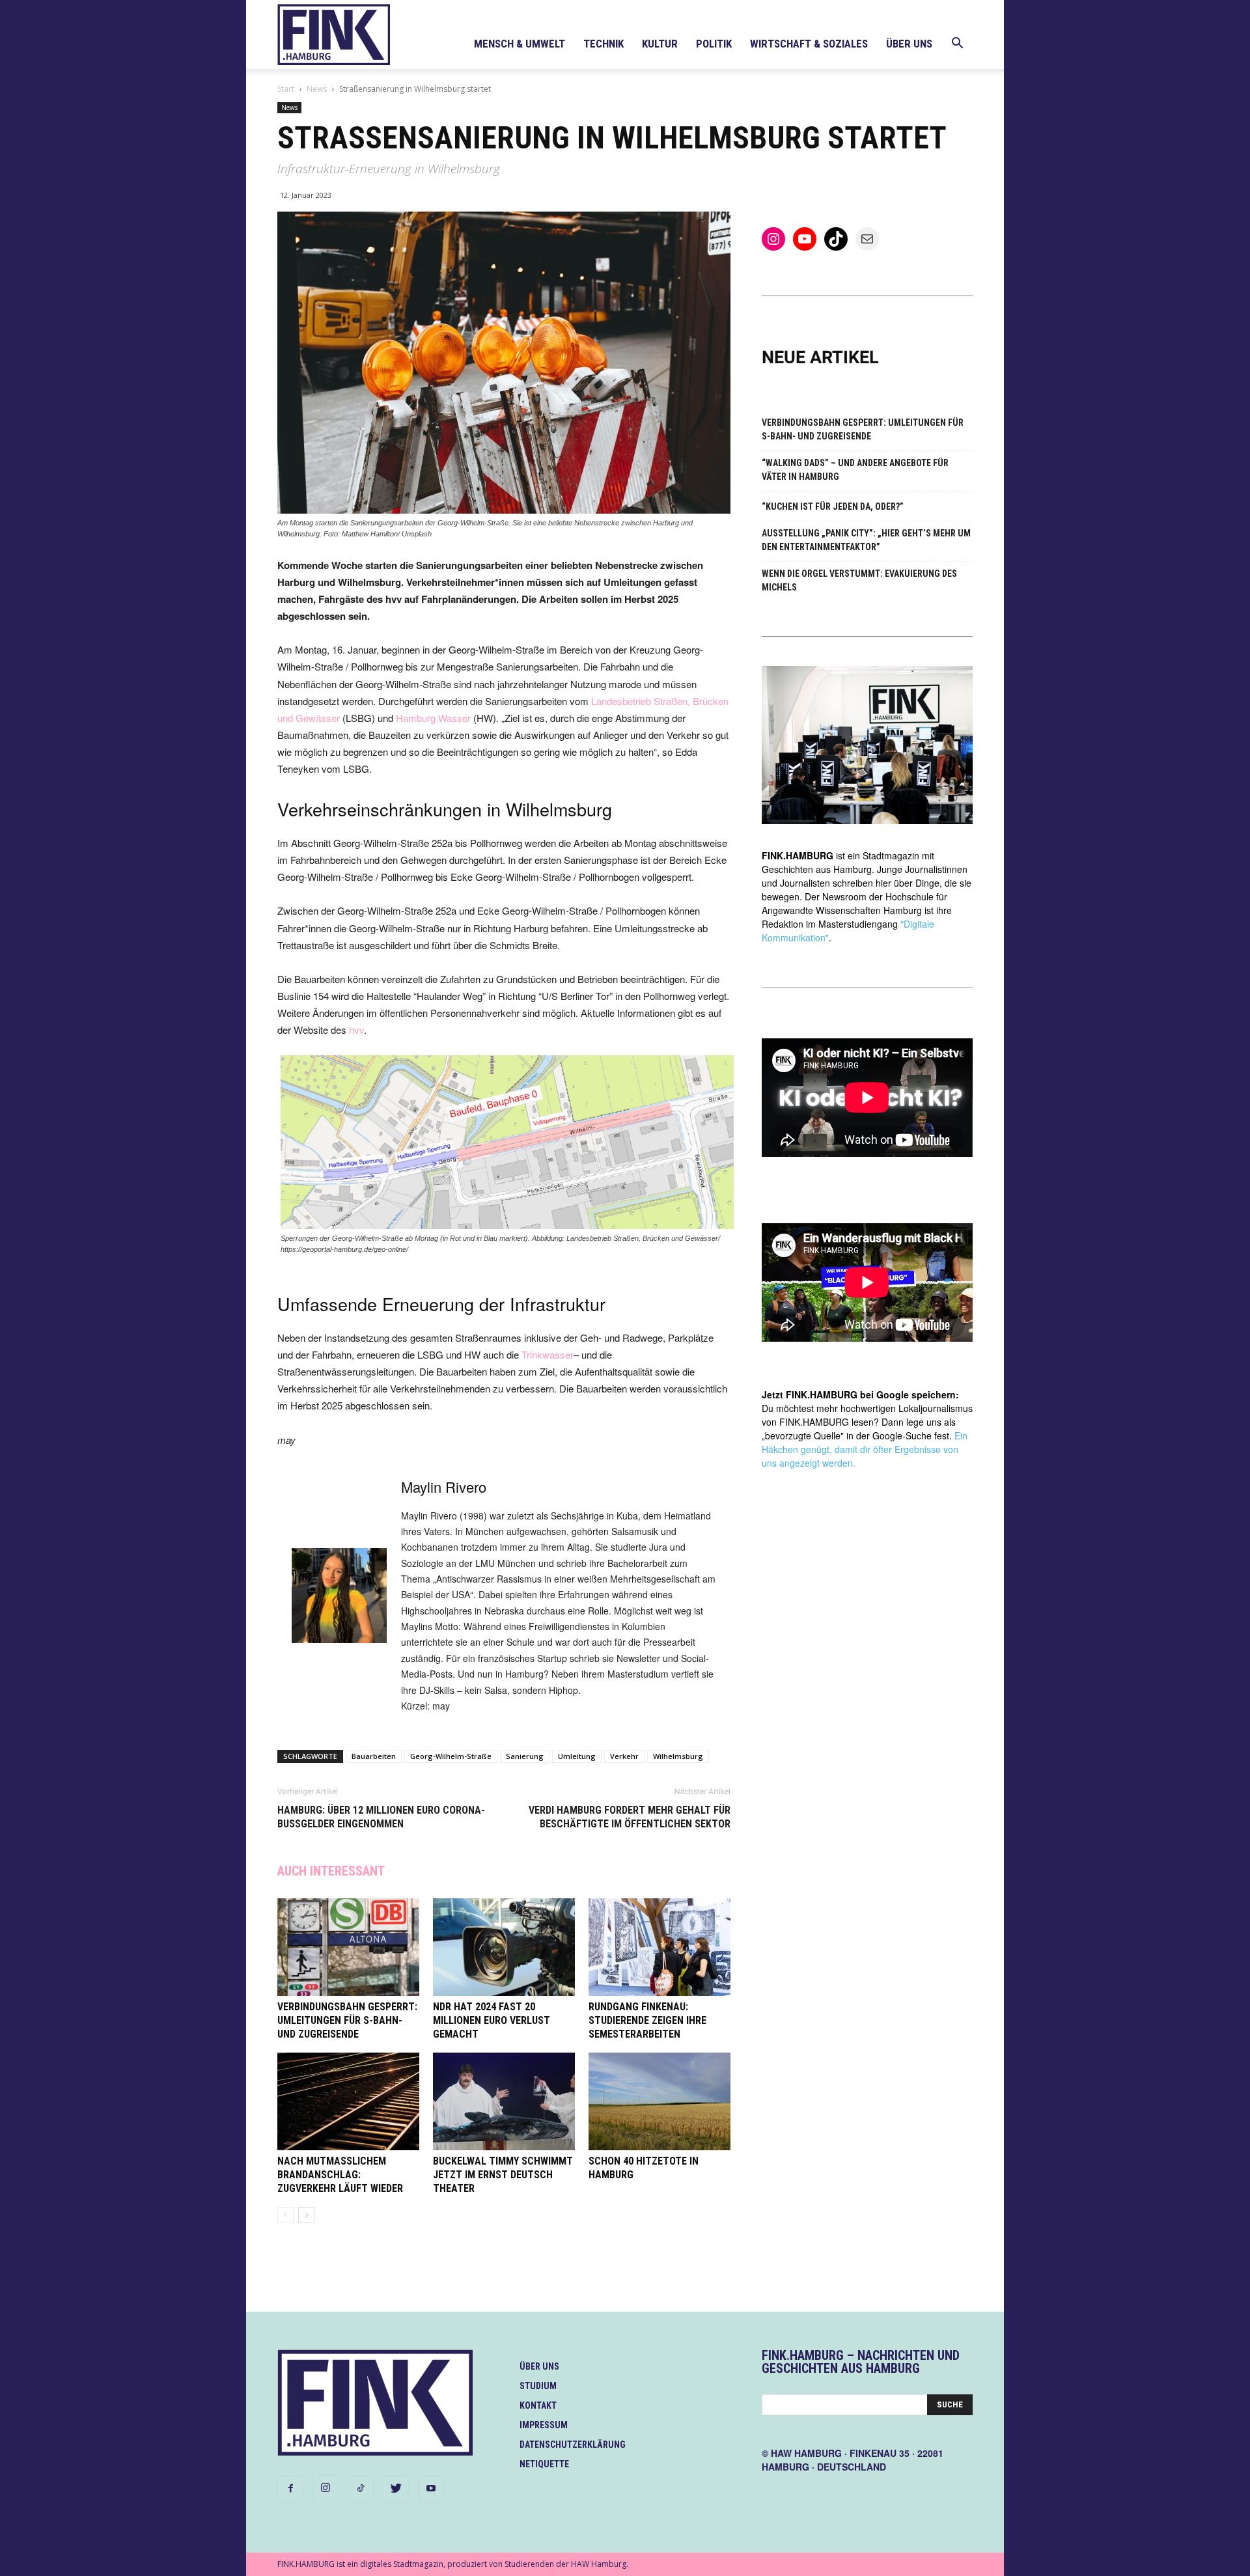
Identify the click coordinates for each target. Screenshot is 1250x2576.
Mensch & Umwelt (520, 44)
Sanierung (525, 1756)
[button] (957, 45)
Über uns (909, 44)
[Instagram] (326, 2488)
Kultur (660, 44)
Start (286, 89)
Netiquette (544, 2464)
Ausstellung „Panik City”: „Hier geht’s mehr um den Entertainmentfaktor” (866, 540)
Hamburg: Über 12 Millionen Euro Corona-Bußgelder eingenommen (381, 1817)
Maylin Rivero (444, 1487)
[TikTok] (361, 2489)
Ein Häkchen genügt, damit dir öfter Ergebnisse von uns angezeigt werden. (865, 1449)
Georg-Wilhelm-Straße (451, 1756)
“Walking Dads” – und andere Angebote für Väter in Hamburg (855, 470)
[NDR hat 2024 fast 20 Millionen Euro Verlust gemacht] (504, 1947)
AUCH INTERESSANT (331, 1871)
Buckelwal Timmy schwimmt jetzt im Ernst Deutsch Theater (503, 2175)
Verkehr (624, 1756)
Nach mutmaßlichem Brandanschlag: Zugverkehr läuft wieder (340, 2175)
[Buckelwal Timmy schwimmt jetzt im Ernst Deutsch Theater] (504, 2101)
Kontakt (538, 2405)
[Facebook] (290, 2489)
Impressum (544, 2425)
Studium (538, 2386)
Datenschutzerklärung (573, 2444)
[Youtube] (431, 2489)
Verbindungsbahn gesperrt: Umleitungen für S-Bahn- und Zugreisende (347, 2020)
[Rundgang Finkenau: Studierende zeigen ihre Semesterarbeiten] (660, 1947)
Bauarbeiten (374, 1756)
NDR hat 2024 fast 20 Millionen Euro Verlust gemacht (492, 2020)
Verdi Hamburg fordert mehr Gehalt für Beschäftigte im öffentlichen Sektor (630, 1817)
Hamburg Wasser (433, 718)
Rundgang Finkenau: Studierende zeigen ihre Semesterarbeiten (647, 2020)
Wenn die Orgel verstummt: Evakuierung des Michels (859, 580)
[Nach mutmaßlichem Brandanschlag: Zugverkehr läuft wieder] (348, 2101)
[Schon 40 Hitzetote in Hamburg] (660, 2101)
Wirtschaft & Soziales (809, 44)
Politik (714, 44)
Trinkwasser (548, 1354)
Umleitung (577, 1756)
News (317, 89)
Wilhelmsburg (678, 1756)
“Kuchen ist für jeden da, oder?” (833, 506)
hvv (356, 1030)
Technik (604, 44)
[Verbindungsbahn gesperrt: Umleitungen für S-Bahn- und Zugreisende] (348, 1947)
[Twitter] (396, 2489)
